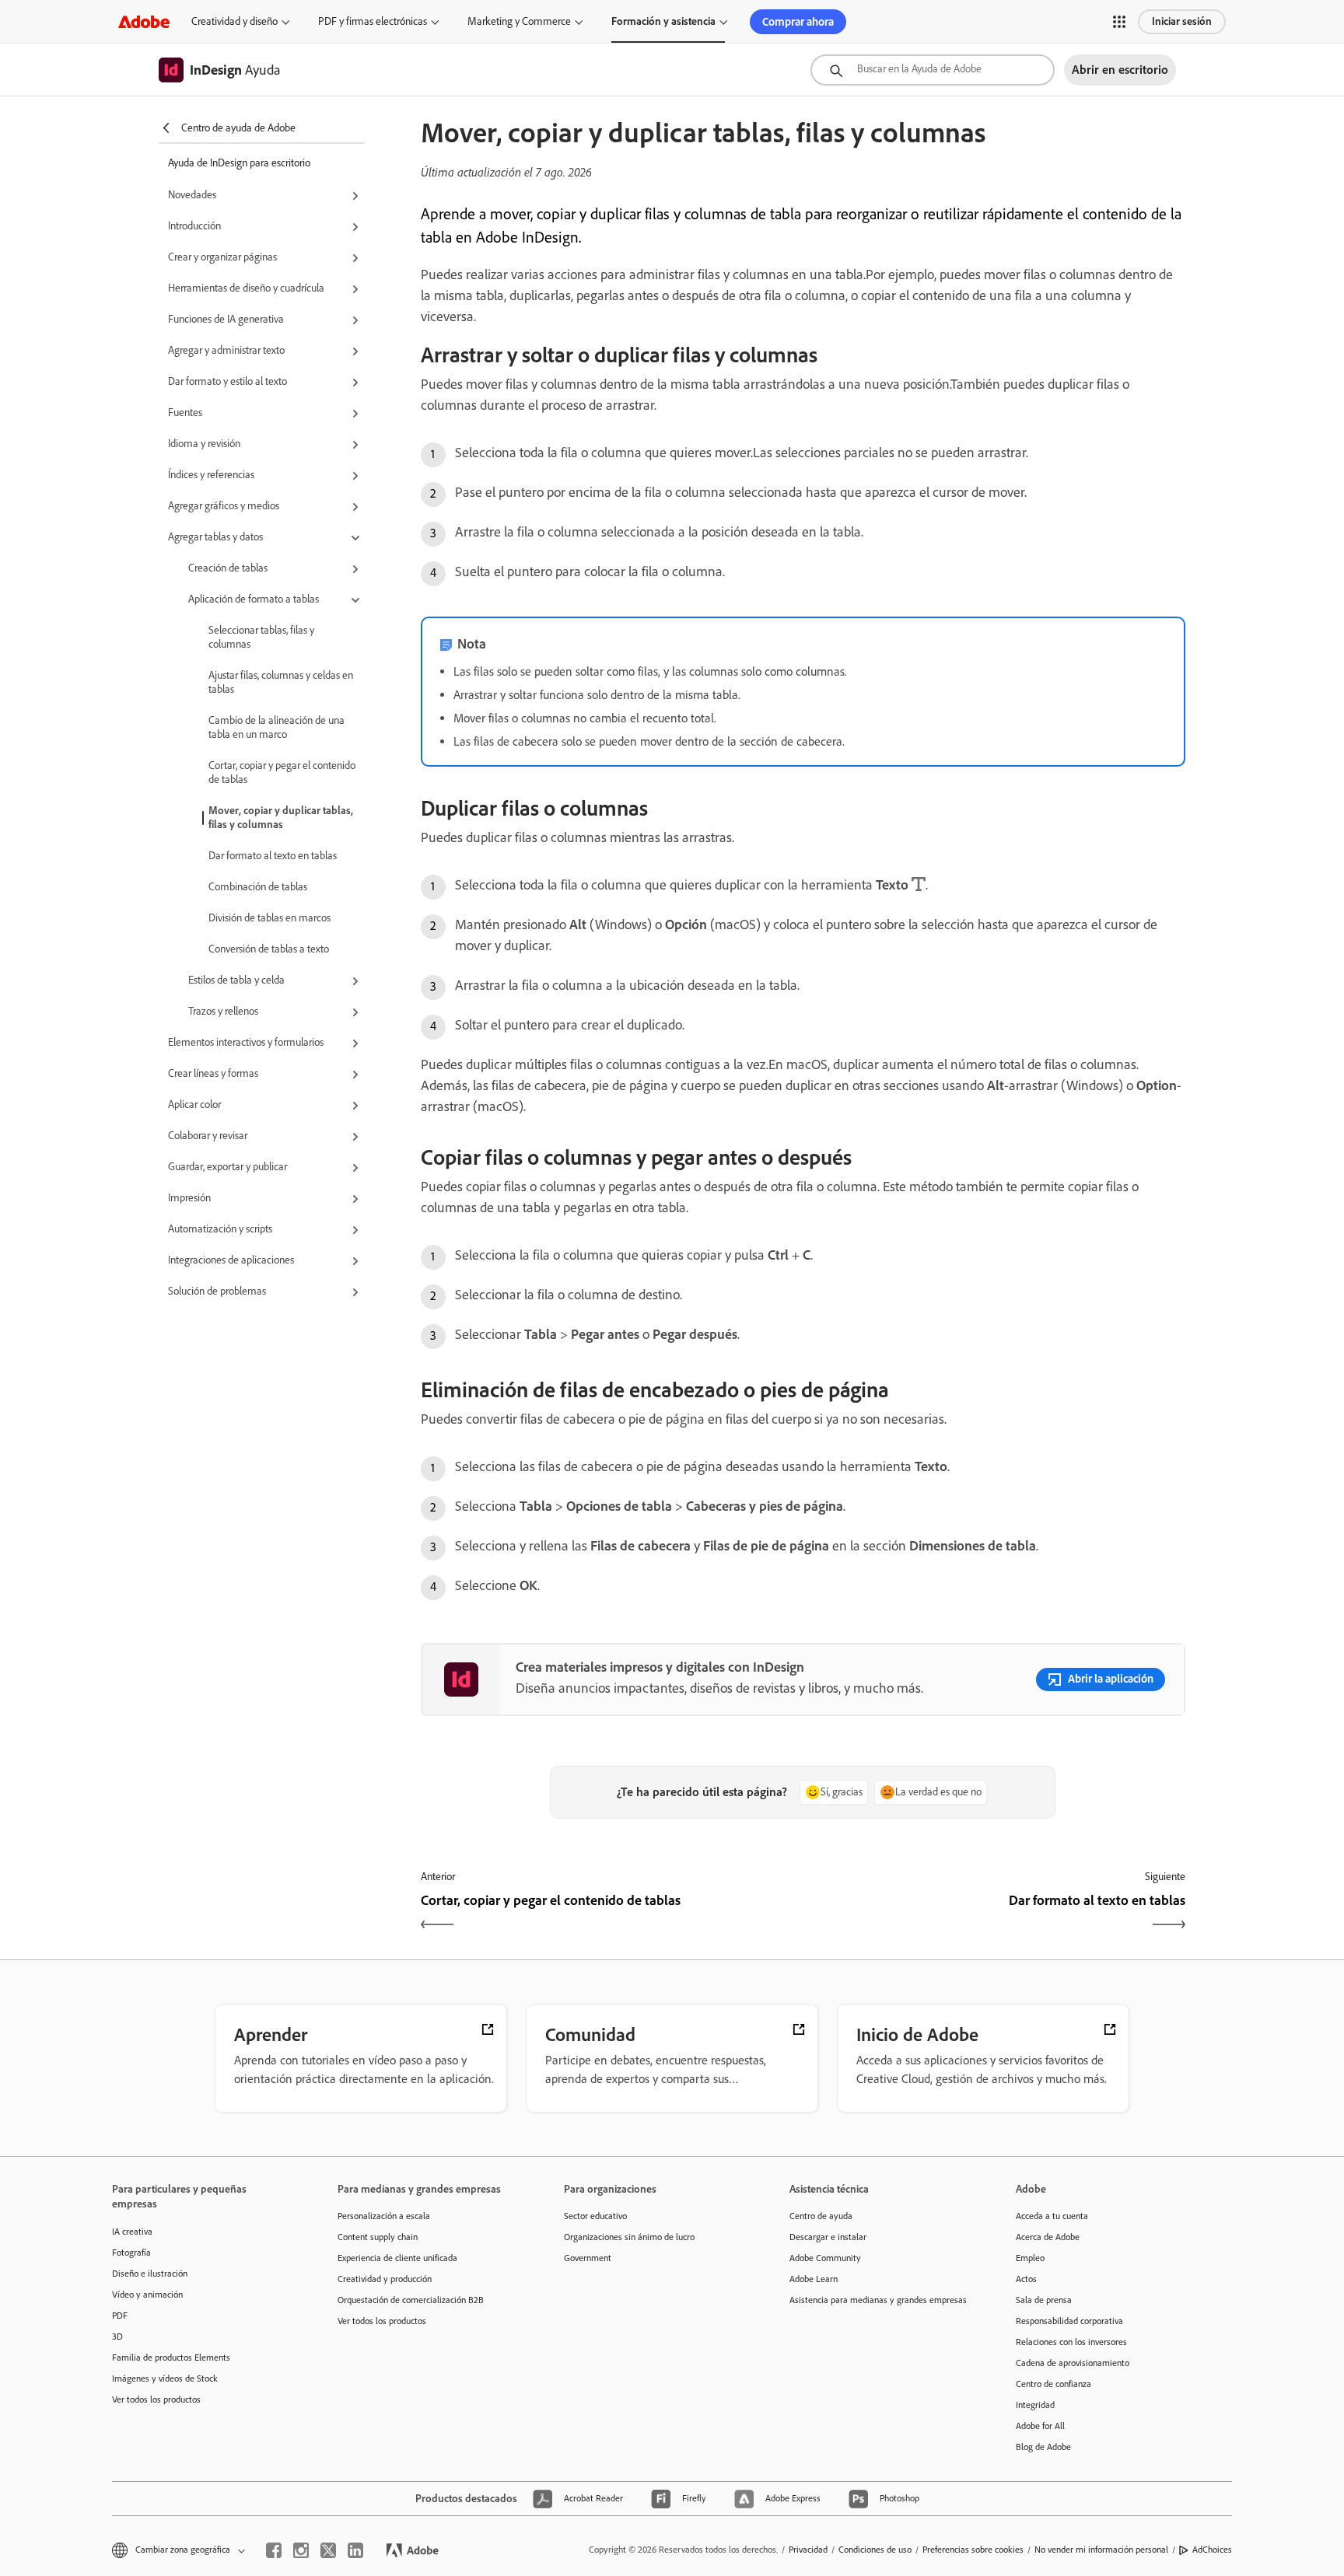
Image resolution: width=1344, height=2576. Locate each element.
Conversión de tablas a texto (269, 949)
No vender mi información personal (1101, 2550)
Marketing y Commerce (519, 21)
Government (588, 2258)
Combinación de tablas (258, 887)
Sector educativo (595, 2216)
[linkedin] (355, 2550)
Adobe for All (1040, 2426)
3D (117, 2337)
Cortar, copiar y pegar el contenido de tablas (282, 772)
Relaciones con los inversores (1071, 2342)
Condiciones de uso (875, 2550)
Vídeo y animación (147, 2295)
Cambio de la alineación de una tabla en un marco (276, 727)
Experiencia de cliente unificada (397, 2258)
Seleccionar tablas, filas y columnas (261, 637)
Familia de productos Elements (171, 2358)
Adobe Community (825, 2258)
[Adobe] (144, 21)
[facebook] (274, 2550)
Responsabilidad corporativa (1069, 2321)
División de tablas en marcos (269, 918)
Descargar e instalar (828, 2237)
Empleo (1030, 2258)
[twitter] (328, 2550)
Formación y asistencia (663, 21)
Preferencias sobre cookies (973, 2550)
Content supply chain (378, 2237)
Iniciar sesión (1182, 21)
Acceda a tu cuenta (1052, 2216)
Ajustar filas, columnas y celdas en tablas (281, 682)
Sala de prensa (1044, 2300)
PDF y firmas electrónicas (373, 21)
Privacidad (808, 2550)
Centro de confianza (1053, 2384)
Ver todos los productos (156, 2399)
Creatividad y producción (385, 2279)
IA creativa (132, 2232)
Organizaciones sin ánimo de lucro (629, 2237)
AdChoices (1212, 2550)
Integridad (1035, 2405)
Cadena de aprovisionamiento (1073, 2363)
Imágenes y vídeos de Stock (165, 2379)
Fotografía (131, 2253)
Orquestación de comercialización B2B (411, 2300)
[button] (1119, 22)
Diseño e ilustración (150, 2274)
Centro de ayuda (821, 2216)
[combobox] (933, 70)
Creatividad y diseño (234, 21)
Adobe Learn (814, 2279)
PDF (120, 2316)
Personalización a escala (384, 2216)
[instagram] (301, 2550)
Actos (1026, 2279)
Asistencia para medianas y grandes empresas (878, 2300)
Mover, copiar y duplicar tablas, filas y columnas (281, 818)
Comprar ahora (798, 22)
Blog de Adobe (1043, 2447)
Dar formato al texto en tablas (273, 856)
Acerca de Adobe (1048, 2237)
